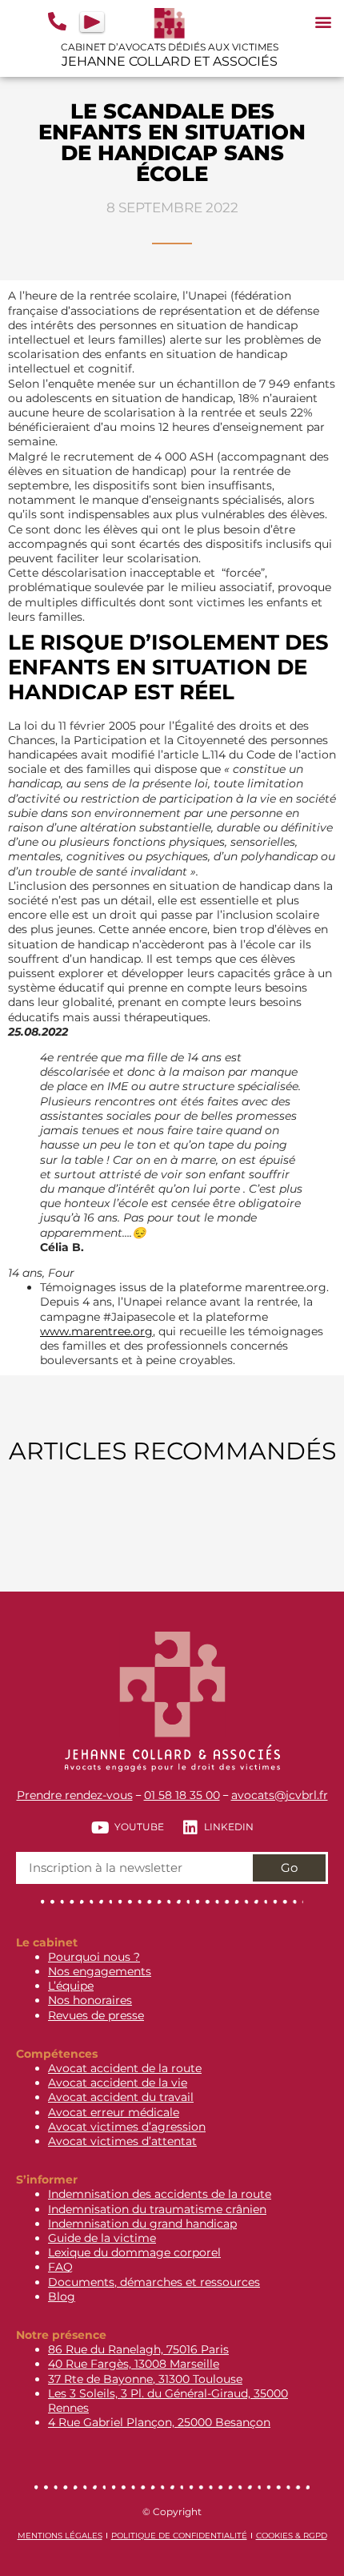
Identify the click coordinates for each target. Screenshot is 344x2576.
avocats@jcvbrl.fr (280, 1795)
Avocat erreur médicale (114, 2112)
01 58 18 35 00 (182, 1795)
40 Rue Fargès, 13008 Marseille (134, 2364)
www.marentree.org (96, 1331)
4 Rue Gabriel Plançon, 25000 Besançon (159, 2422)
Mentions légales (60, 2536)
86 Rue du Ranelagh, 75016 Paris (138, 2349)
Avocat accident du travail (121, 2097)
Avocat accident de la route (125, 2068)
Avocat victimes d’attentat (122, 2141)
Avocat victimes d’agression (127, 2127)
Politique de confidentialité (179, 2536)
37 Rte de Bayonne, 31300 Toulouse (145, 2379)
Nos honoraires (90, 2000)
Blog (62, 2296)
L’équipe (71, 1986)
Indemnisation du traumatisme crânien (157, 2209)
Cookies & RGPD (292, 2536)
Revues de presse (96, 2015)
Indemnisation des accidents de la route (160, 2194)
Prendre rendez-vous (75, 1795)
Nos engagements (100, 1971)
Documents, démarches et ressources (154, 2282)
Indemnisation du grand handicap (142, 2224)
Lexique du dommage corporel (134, 2252)
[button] (323, 21)
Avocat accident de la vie (118, 2083)
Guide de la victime (102, 2238)
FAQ (60, 2267)
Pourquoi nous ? (94, 1957)
